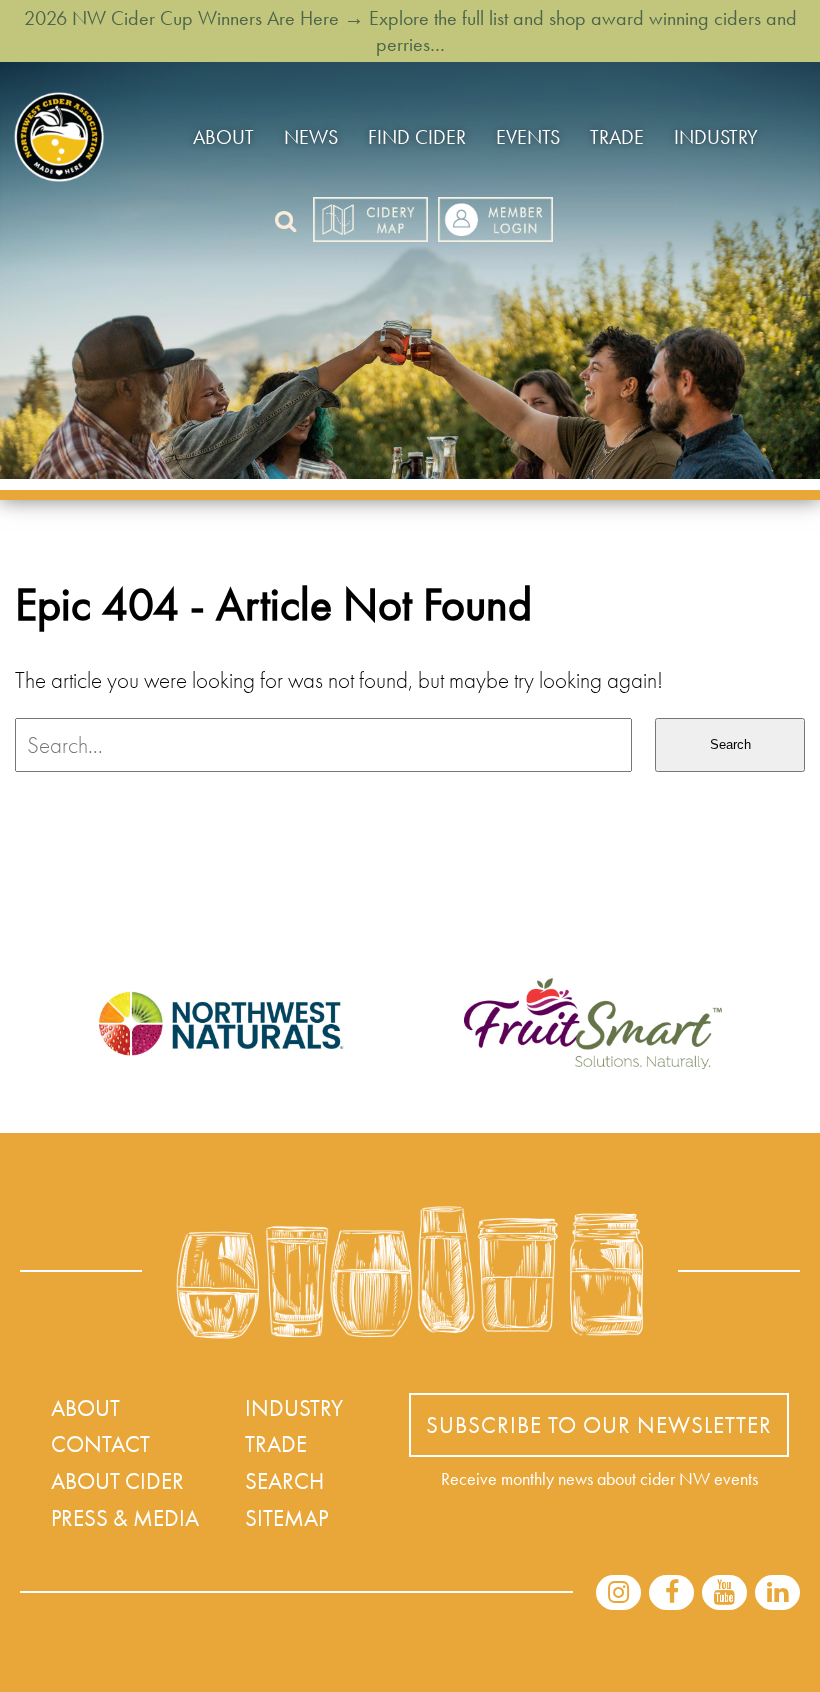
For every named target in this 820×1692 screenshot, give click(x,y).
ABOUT (223, 137)
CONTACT (100, 1444)
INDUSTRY (716, 137)
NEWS (311, 137)
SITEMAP (286, 1518)
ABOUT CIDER (117, 1481)
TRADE (617, 137)
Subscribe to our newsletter (599, 1425)
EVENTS (528, 137)
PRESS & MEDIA (125, 1518)
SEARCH (284, 1481)
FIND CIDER (417, 137)
